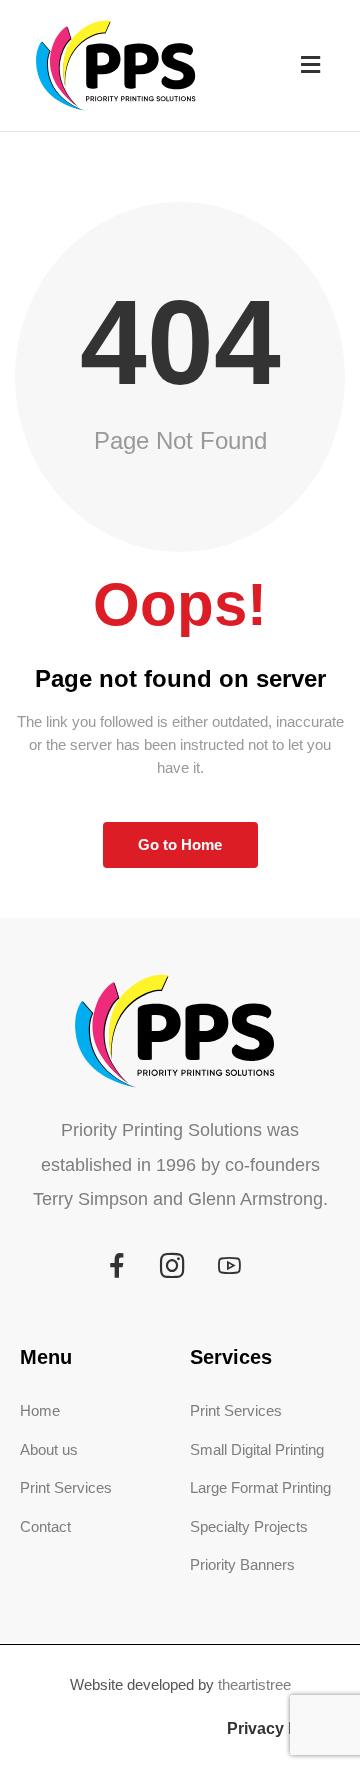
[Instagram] (173, 1266)
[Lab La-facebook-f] (117, 1266)
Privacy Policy (281, 1728)
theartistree (254, 1684)
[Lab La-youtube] (229, 1266)
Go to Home (180, 844)
